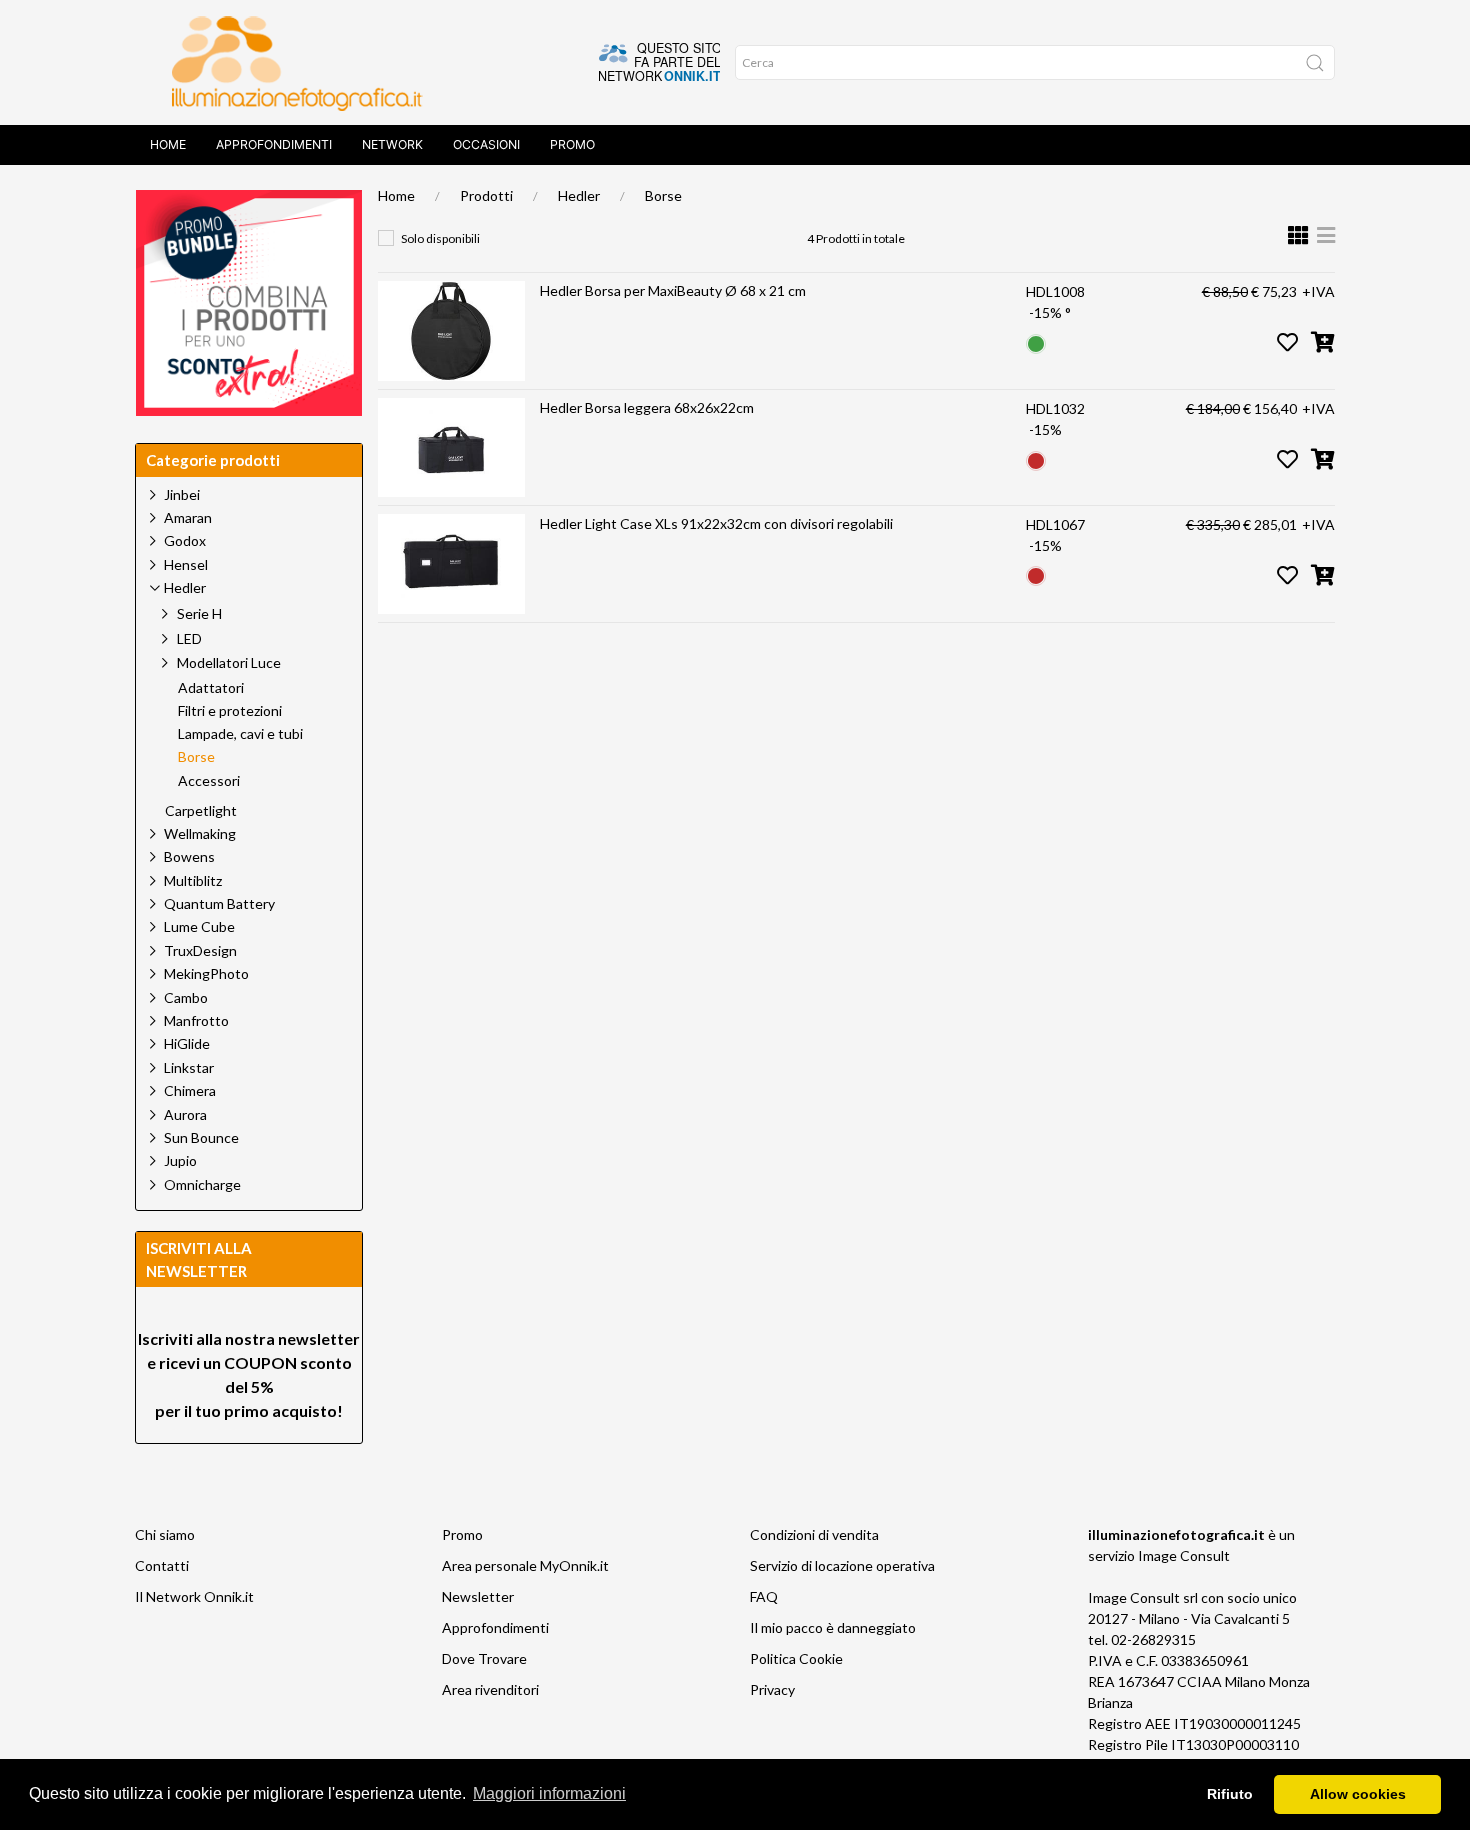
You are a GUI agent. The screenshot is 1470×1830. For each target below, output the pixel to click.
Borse (663, 195)
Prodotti (486, 195)
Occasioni (486, 144)
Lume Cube (199, 926)
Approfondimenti (274, 144)
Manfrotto (196, 1020)
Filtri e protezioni (230, 711)
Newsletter (478, 1596)
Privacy (772, 1689)
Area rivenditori (490, 1689)
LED (189, 638)
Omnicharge (202, 1184)
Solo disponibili (440, 238)
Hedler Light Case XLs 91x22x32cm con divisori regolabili (716, 523)
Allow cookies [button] (1358, 1794)
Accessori (209, 781)
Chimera (190, 1090)
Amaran (188, 517)
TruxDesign (200, 950)
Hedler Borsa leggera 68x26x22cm (647, 407)
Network (392, 144)
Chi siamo (165, 1534)
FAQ (764, 1596)
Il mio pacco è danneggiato (833, 1627)
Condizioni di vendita (814, 1534)
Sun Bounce (201, 1137)
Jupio (180, 1160)
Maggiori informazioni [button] (549, 1793)
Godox (185, 540)
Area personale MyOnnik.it (525, 1565)
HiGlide (187, 1043)
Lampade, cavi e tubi (240, 734)
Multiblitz (193, 880)
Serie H (199, 613)
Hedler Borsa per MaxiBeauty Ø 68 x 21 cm (673, 290)
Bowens (189, 856)
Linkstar (189, 1067)
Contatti (162, 1565)
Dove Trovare (484, 1658)
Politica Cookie (796, 1658)
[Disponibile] (1036, 341)
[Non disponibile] (1036, 458)
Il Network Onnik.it (194, 1596)
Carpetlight (201, 811)
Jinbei (182, 494)
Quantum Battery (219, 903)
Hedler (579, 195)
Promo (572, 144)
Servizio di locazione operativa (842, 1565)
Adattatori (211, 688)
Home (168, 144)
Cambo (186, 997)
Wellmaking (200, 833)
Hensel (186, 564)
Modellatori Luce (229, 662)
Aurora (185, 1114)
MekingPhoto (206, 973)
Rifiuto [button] (1230, 1794)
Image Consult (1184, 1555)
